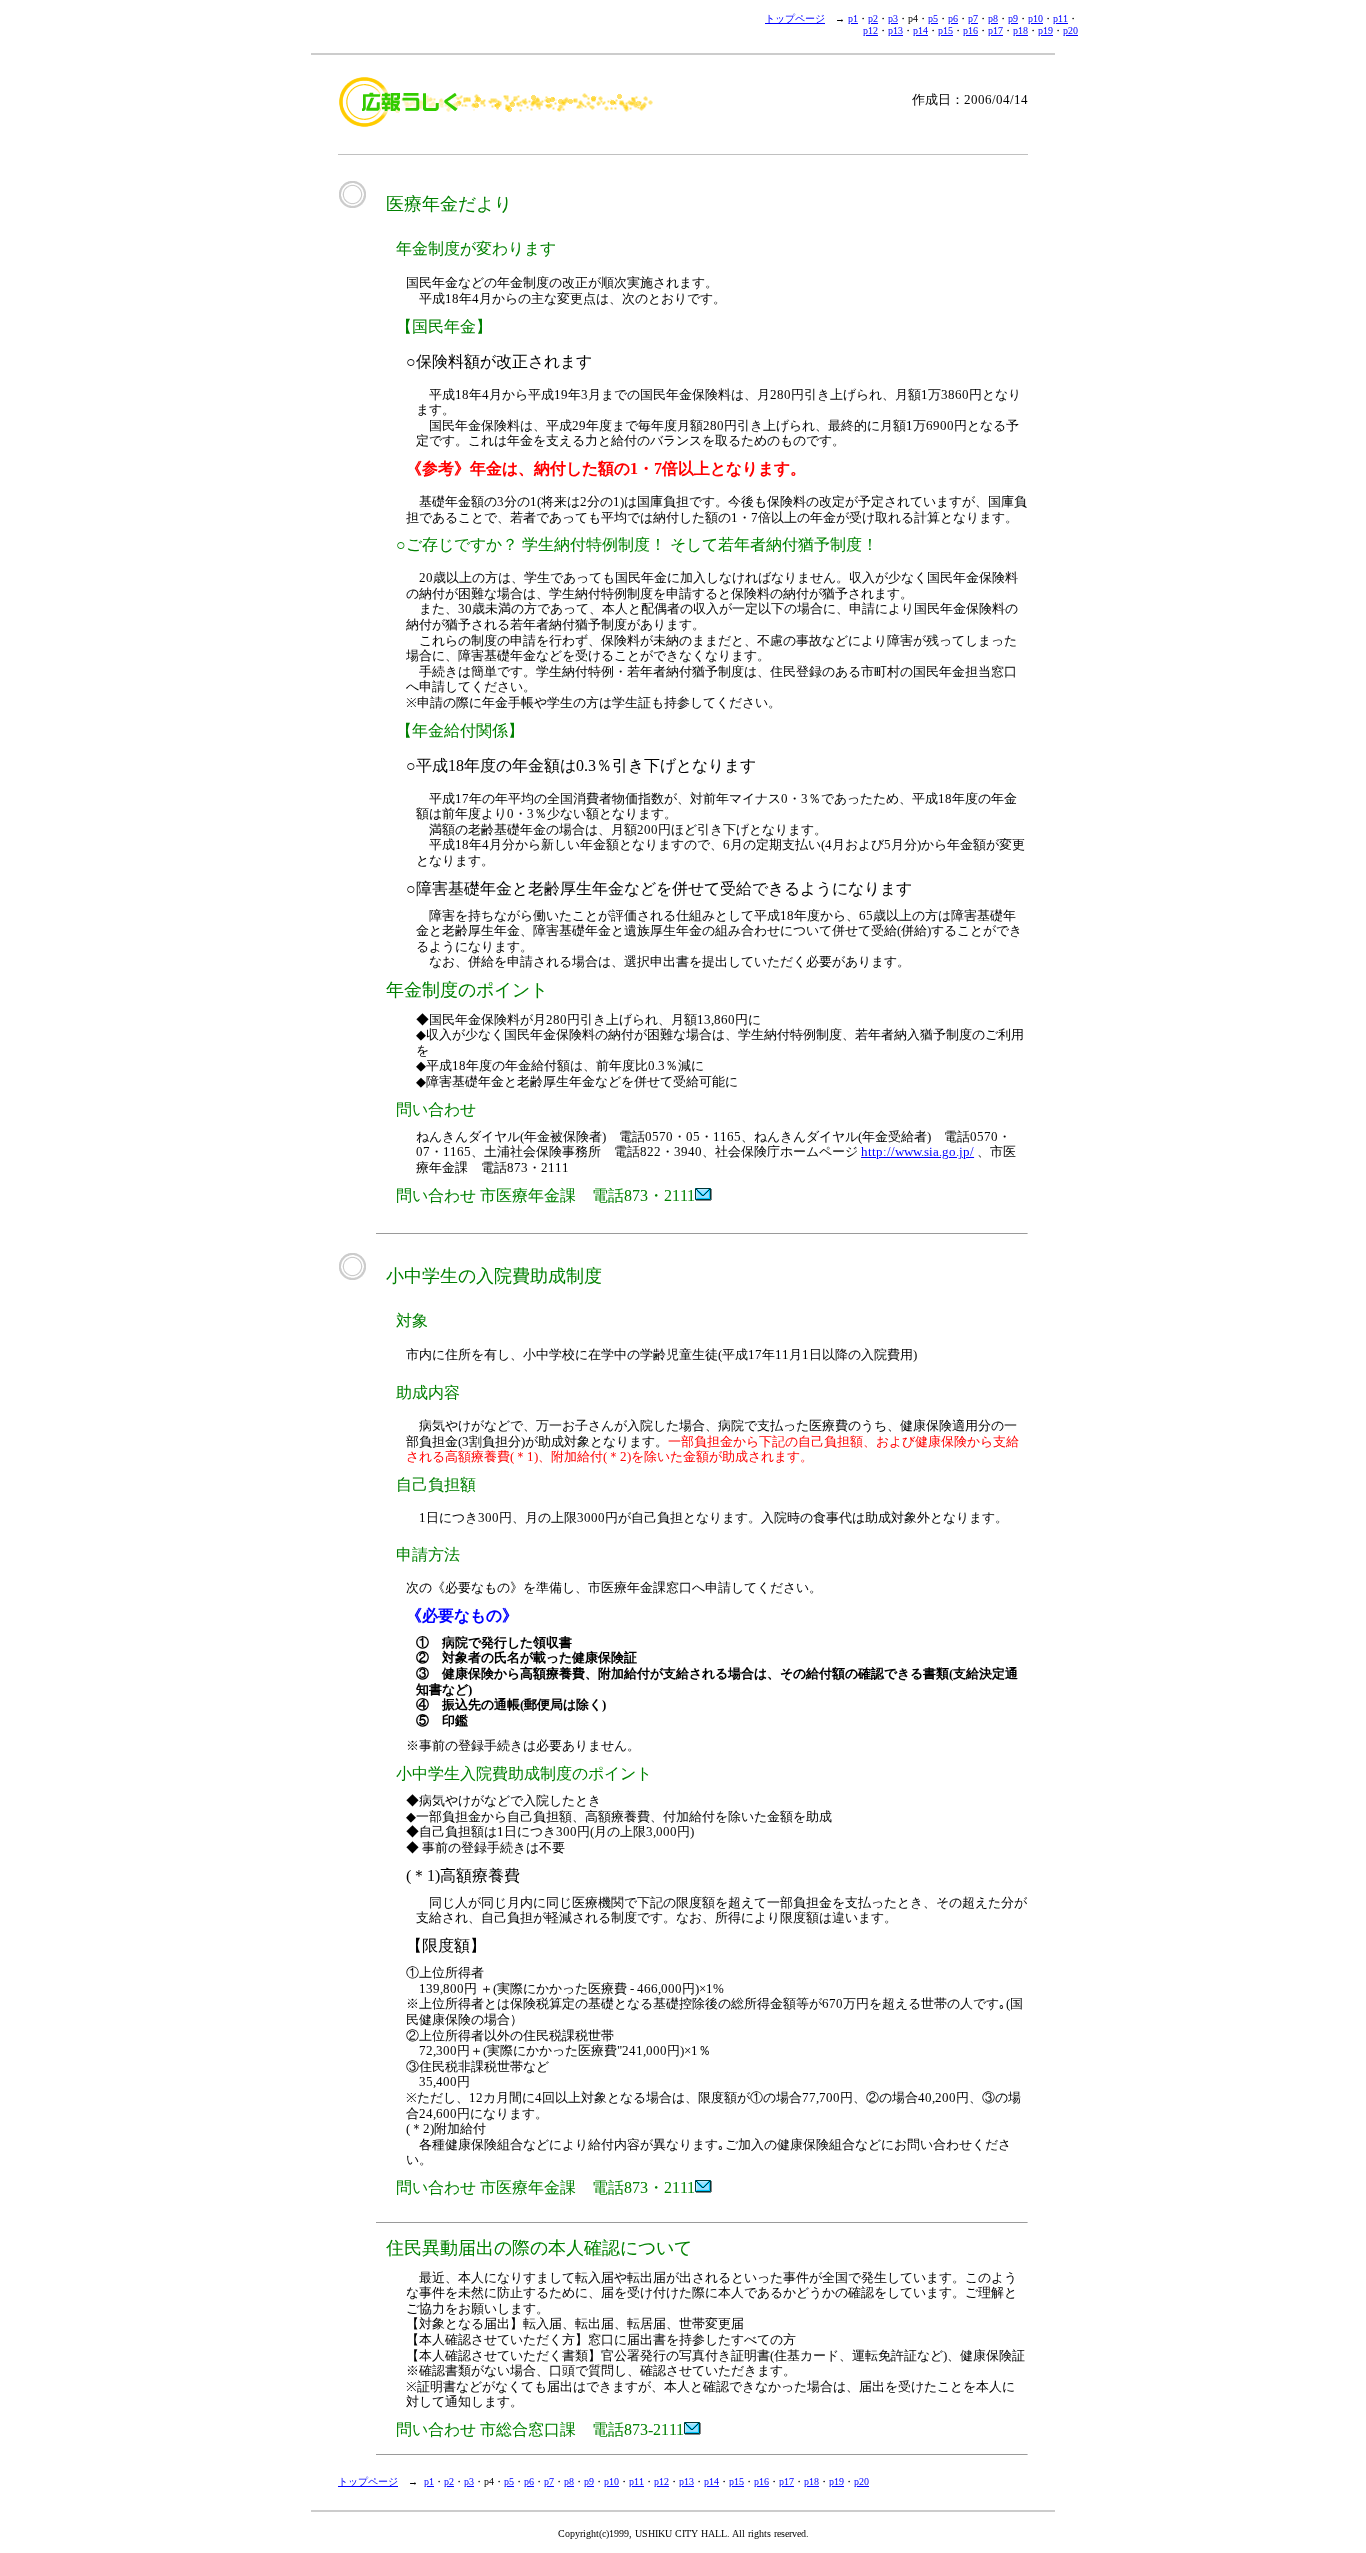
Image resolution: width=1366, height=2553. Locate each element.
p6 (953, 18)
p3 (893, 18)
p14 (920, 30)
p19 (1045, 30)
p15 (945, 30)
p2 (873, 18)
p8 (993, 18)
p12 (870, 30)
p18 (1020, 30)
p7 (973, 18)
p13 (895, 30)
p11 (1060, 18)
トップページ (795, 18)
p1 (853, 18)
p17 (995, 30)
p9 (1013, 18)
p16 (970, 30)
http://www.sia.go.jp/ (917, 1151)
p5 (933, 18)
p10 (1035, 18)
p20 (1070, 30)
